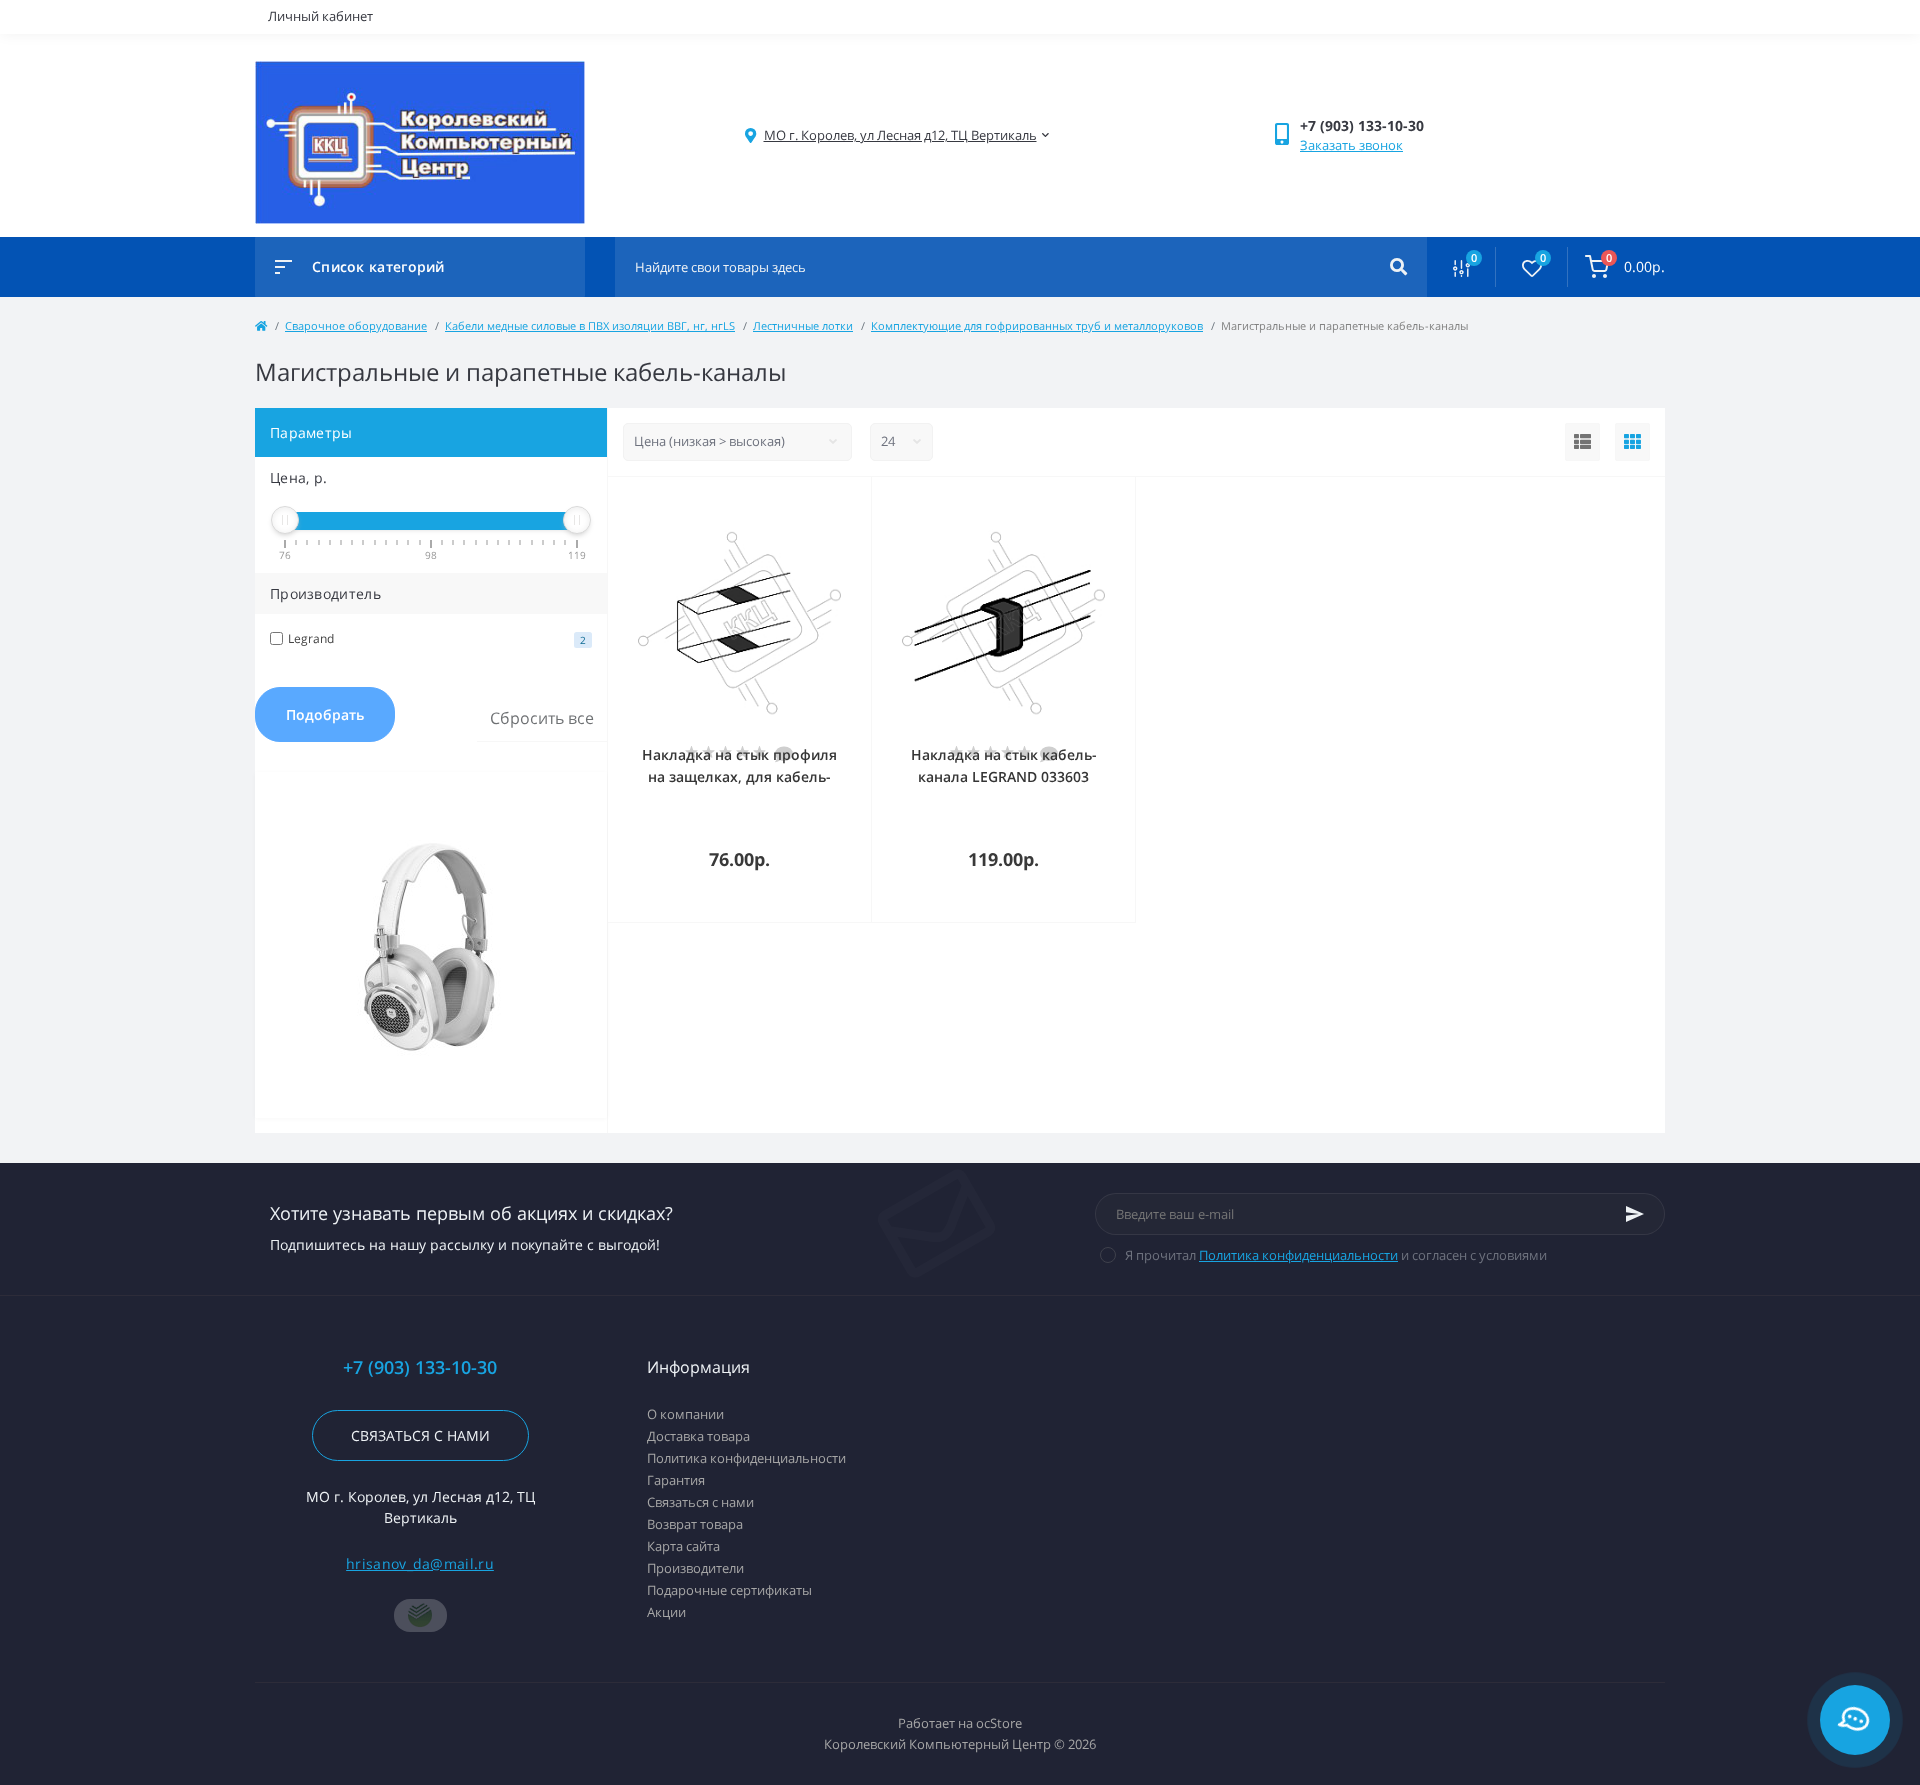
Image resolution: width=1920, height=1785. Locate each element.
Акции (666, 1612)
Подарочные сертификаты (729, 1590)
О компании (685, 1414)
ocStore (999, 1723)
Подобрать (325, 714)
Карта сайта (683, 1546)
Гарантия (676, 1480)
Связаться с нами (420, 1435)
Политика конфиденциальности (1298, 1255)
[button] (900, 135)
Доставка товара (698, 1436)
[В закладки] (862, 503)
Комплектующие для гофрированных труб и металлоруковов (1037, 325)
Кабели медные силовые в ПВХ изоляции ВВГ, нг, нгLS (590, 325)
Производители (695, 1568)
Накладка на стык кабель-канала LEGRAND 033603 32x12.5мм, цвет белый (1004, 776)
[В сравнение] (834, 503)
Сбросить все (542, 718)
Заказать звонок (1351, 145)
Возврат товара (695, 1524)
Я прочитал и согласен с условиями (1336, 1255)
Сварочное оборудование (356, 325)
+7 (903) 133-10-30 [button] (420, 1367)
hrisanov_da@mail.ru (420, 1563)
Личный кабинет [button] (320, 16)
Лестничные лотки (803, 325)
